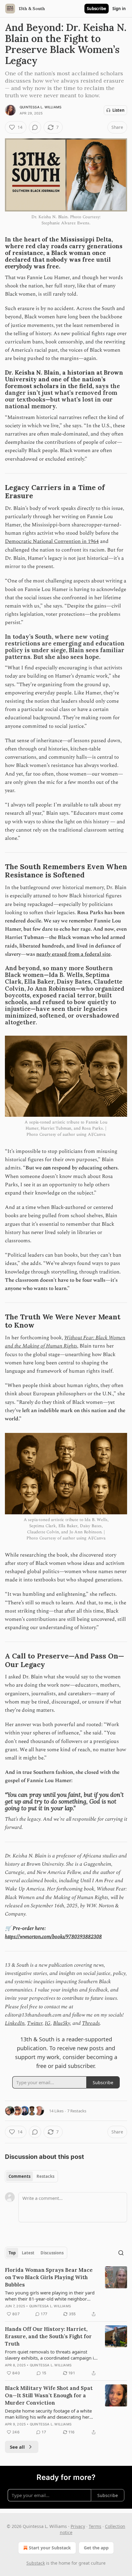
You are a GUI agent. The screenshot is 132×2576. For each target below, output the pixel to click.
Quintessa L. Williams (41, 107)
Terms (95, 2526)
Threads (91, 2023)
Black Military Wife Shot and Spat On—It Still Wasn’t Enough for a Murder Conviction (49, 2395)
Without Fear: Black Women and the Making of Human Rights (65, 1342)
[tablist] (31, 2176)
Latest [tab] (28, 2253)
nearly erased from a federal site (73, 954)
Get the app (96, 2548)
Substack (36, 2563)
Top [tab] (12, 2253)
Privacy (78, 2526)
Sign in (119, 9)
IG (48, 2023)
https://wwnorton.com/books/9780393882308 (53, 1937)
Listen (118, 110)
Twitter (35, 2023)
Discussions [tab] (52, 2253)
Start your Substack (50, 2548)
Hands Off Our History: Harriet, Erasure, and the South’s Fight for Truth (48, 2336)
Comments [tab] (19, 2176)
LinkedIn (15, 2023)
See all (17, 2447)
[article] (66, 2292)
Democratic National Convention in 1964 (52, 541)
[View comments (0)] (35, 127)
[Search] (121, 2253)
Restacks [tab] (45, 2176)
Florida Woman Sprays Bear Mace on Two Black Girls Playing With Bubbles (49, 2277)
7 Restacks (77, 2111)
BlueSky (62, 2023)
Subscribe (97, 9)
